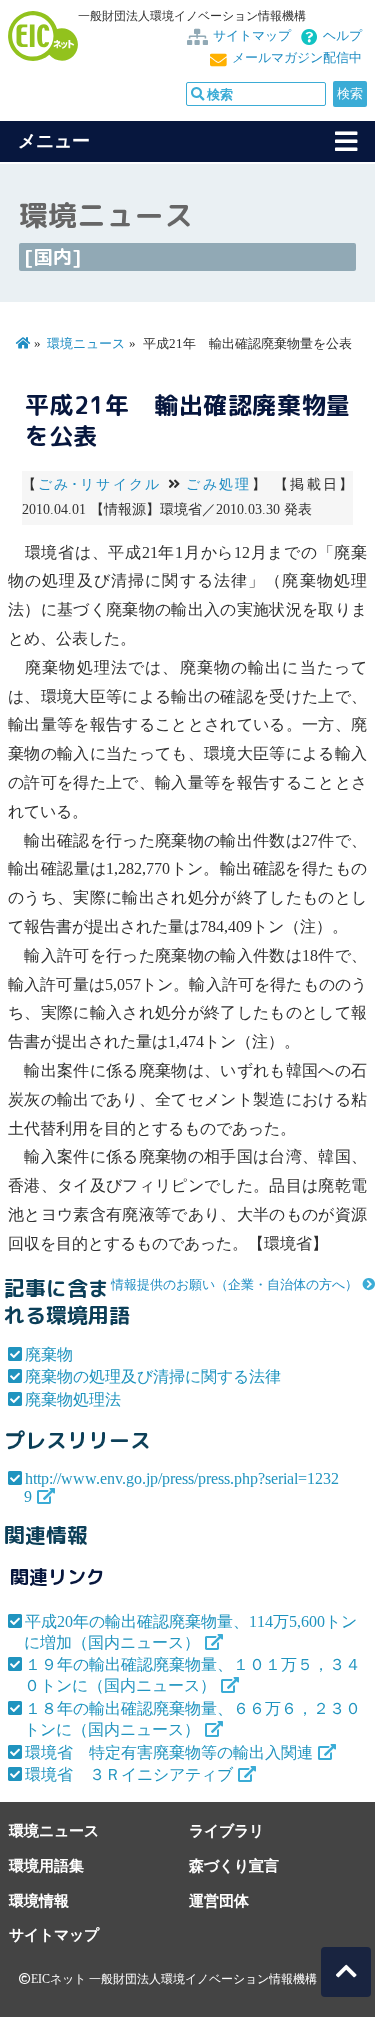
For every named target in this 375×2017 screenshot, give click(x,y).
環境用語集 (46, 1865)
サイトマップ (252, 36)
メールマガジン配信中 (297, 58)
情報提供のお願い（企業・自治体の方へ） (234, 1285)
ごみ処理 (218, 484)
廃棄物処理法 (73, 1399)
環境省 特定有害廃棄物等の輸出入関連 (169, 1752)
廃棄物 (49, 1354)
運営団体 (219, 1900)
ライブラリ (226, 1830)
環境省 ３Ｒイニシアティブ (129, 1774)
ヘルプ (342, 36)
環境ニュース (86, 344)
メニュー (54, 141)
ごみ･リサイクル (100, 484)
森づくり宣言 (234, 1865)
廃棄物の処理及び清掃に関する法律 (153, 1376)
